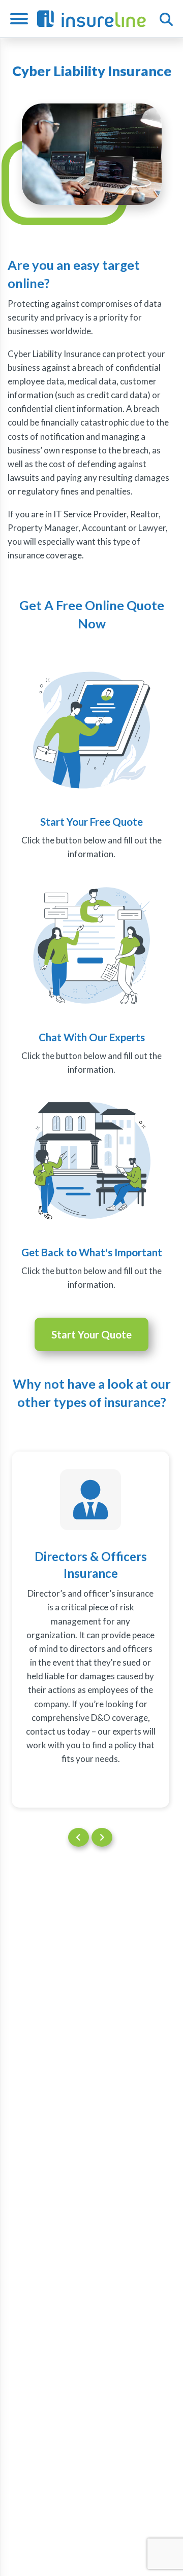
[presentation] (79, 1837)
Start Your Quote (91, 1334)
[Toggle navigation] (23, 19)
